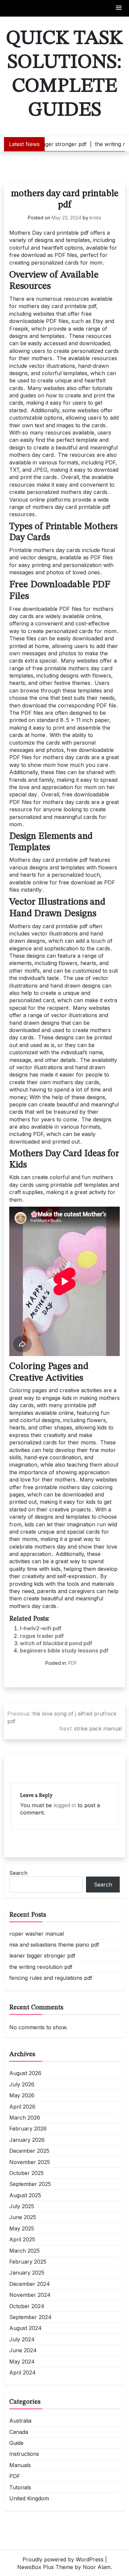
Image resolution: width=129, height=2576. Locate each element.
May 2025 (22, 2228)
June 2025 (23, 2217)
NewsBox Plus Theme (45, 2567)
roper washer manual (37, 1934)
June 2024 (23, 2350)
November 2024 (30, 2295)
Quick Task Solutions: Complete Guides (64, 74)
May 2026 (22, 2095)
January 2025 (27, 2273)
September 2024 (30, 2317)
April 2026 (22, 2107)
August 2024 (25, 2328)
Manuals (20, 2465)
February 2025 (28, 2262)
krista (95, 218)
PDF (73, 1663)
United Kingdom (29, 2498)
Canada (19, 2432)
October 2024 (27, 2306)
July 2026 (22, 2084)
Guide (16, 2443)
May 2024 (22, 2362)
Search (18, 1873)
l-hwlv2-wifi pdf (41, 1628)
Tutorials (20, 2487)
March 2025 (24, 2251)
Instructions (24, 2454)
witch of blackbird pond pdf (56, 1643)
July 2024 (22, 2339)
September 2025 (30, 2184)
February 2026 (28, 2129)
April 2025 (22, 2239)
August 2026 (25, 2073)
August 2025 (25, 2195)
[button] (119, 8)
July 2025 (22, 2206)
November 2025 (30, 2162)
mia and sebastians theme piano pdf (54, 1945)
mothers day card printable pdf (65, 200)
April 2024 (22, 2373)
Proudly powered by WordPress (63, 2559)
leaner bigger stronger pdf (42, 1956)
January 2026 (27, 2140)
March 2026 (25, 2118)
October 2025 (26, 2173)
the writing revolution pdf (41, 1967)
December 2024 (30, 2284)
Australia (20, 2421)
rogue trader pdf (42, 1636)
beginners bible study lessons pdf (64, 1650)
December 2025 (29, 2151)
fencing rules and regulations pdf (51, 1978)
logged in (65, 1805)
